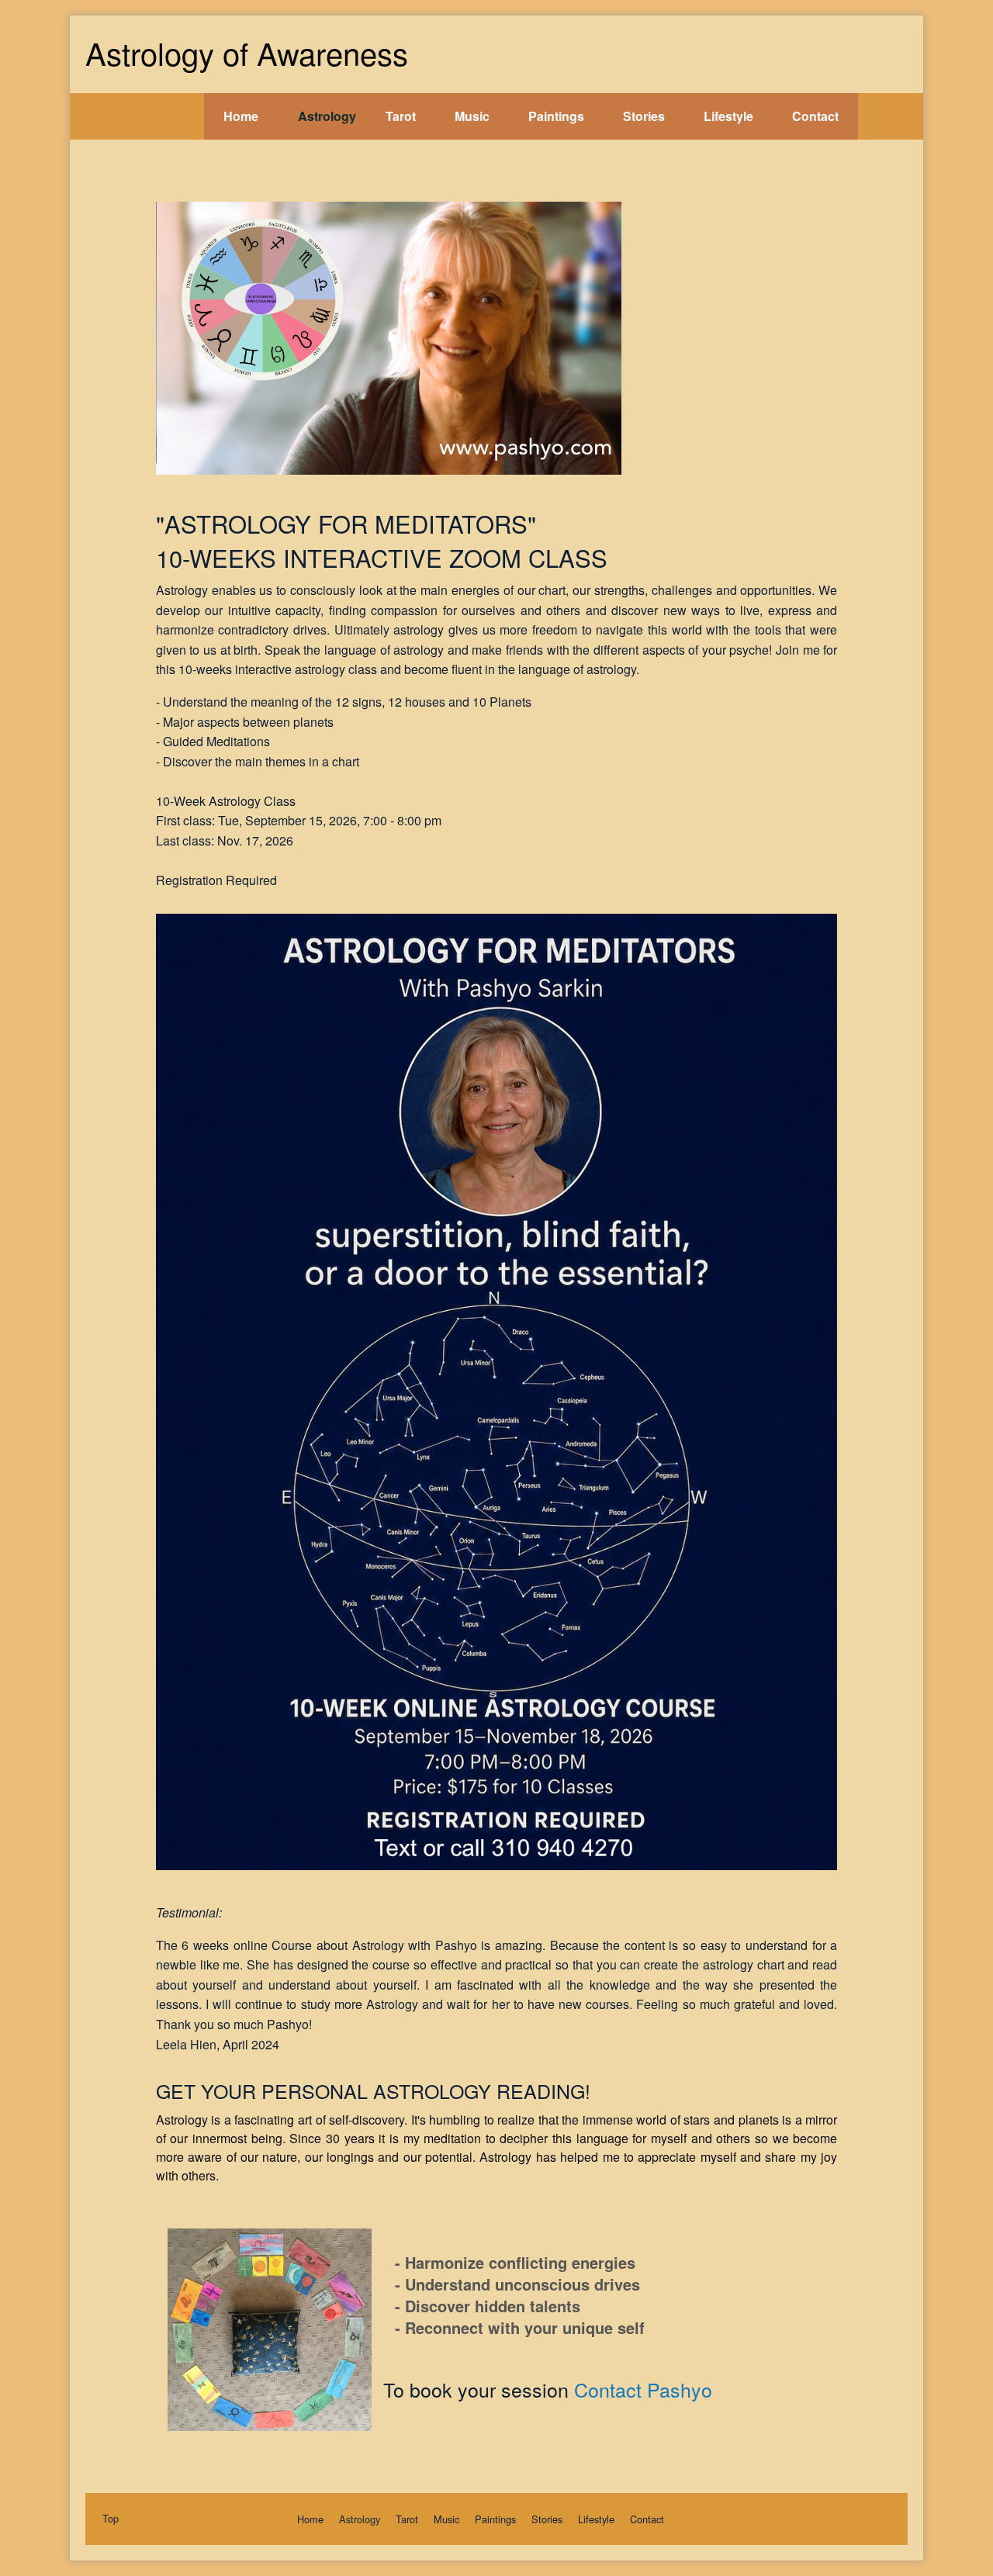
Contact (815, 116)
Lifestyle (728, 116)
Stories (644, 116)
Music (472, 116)
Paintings (556, 116)
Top (111, 2518)
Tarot (401, 116)
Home (241, 116)
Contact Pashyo (643, 2389)
